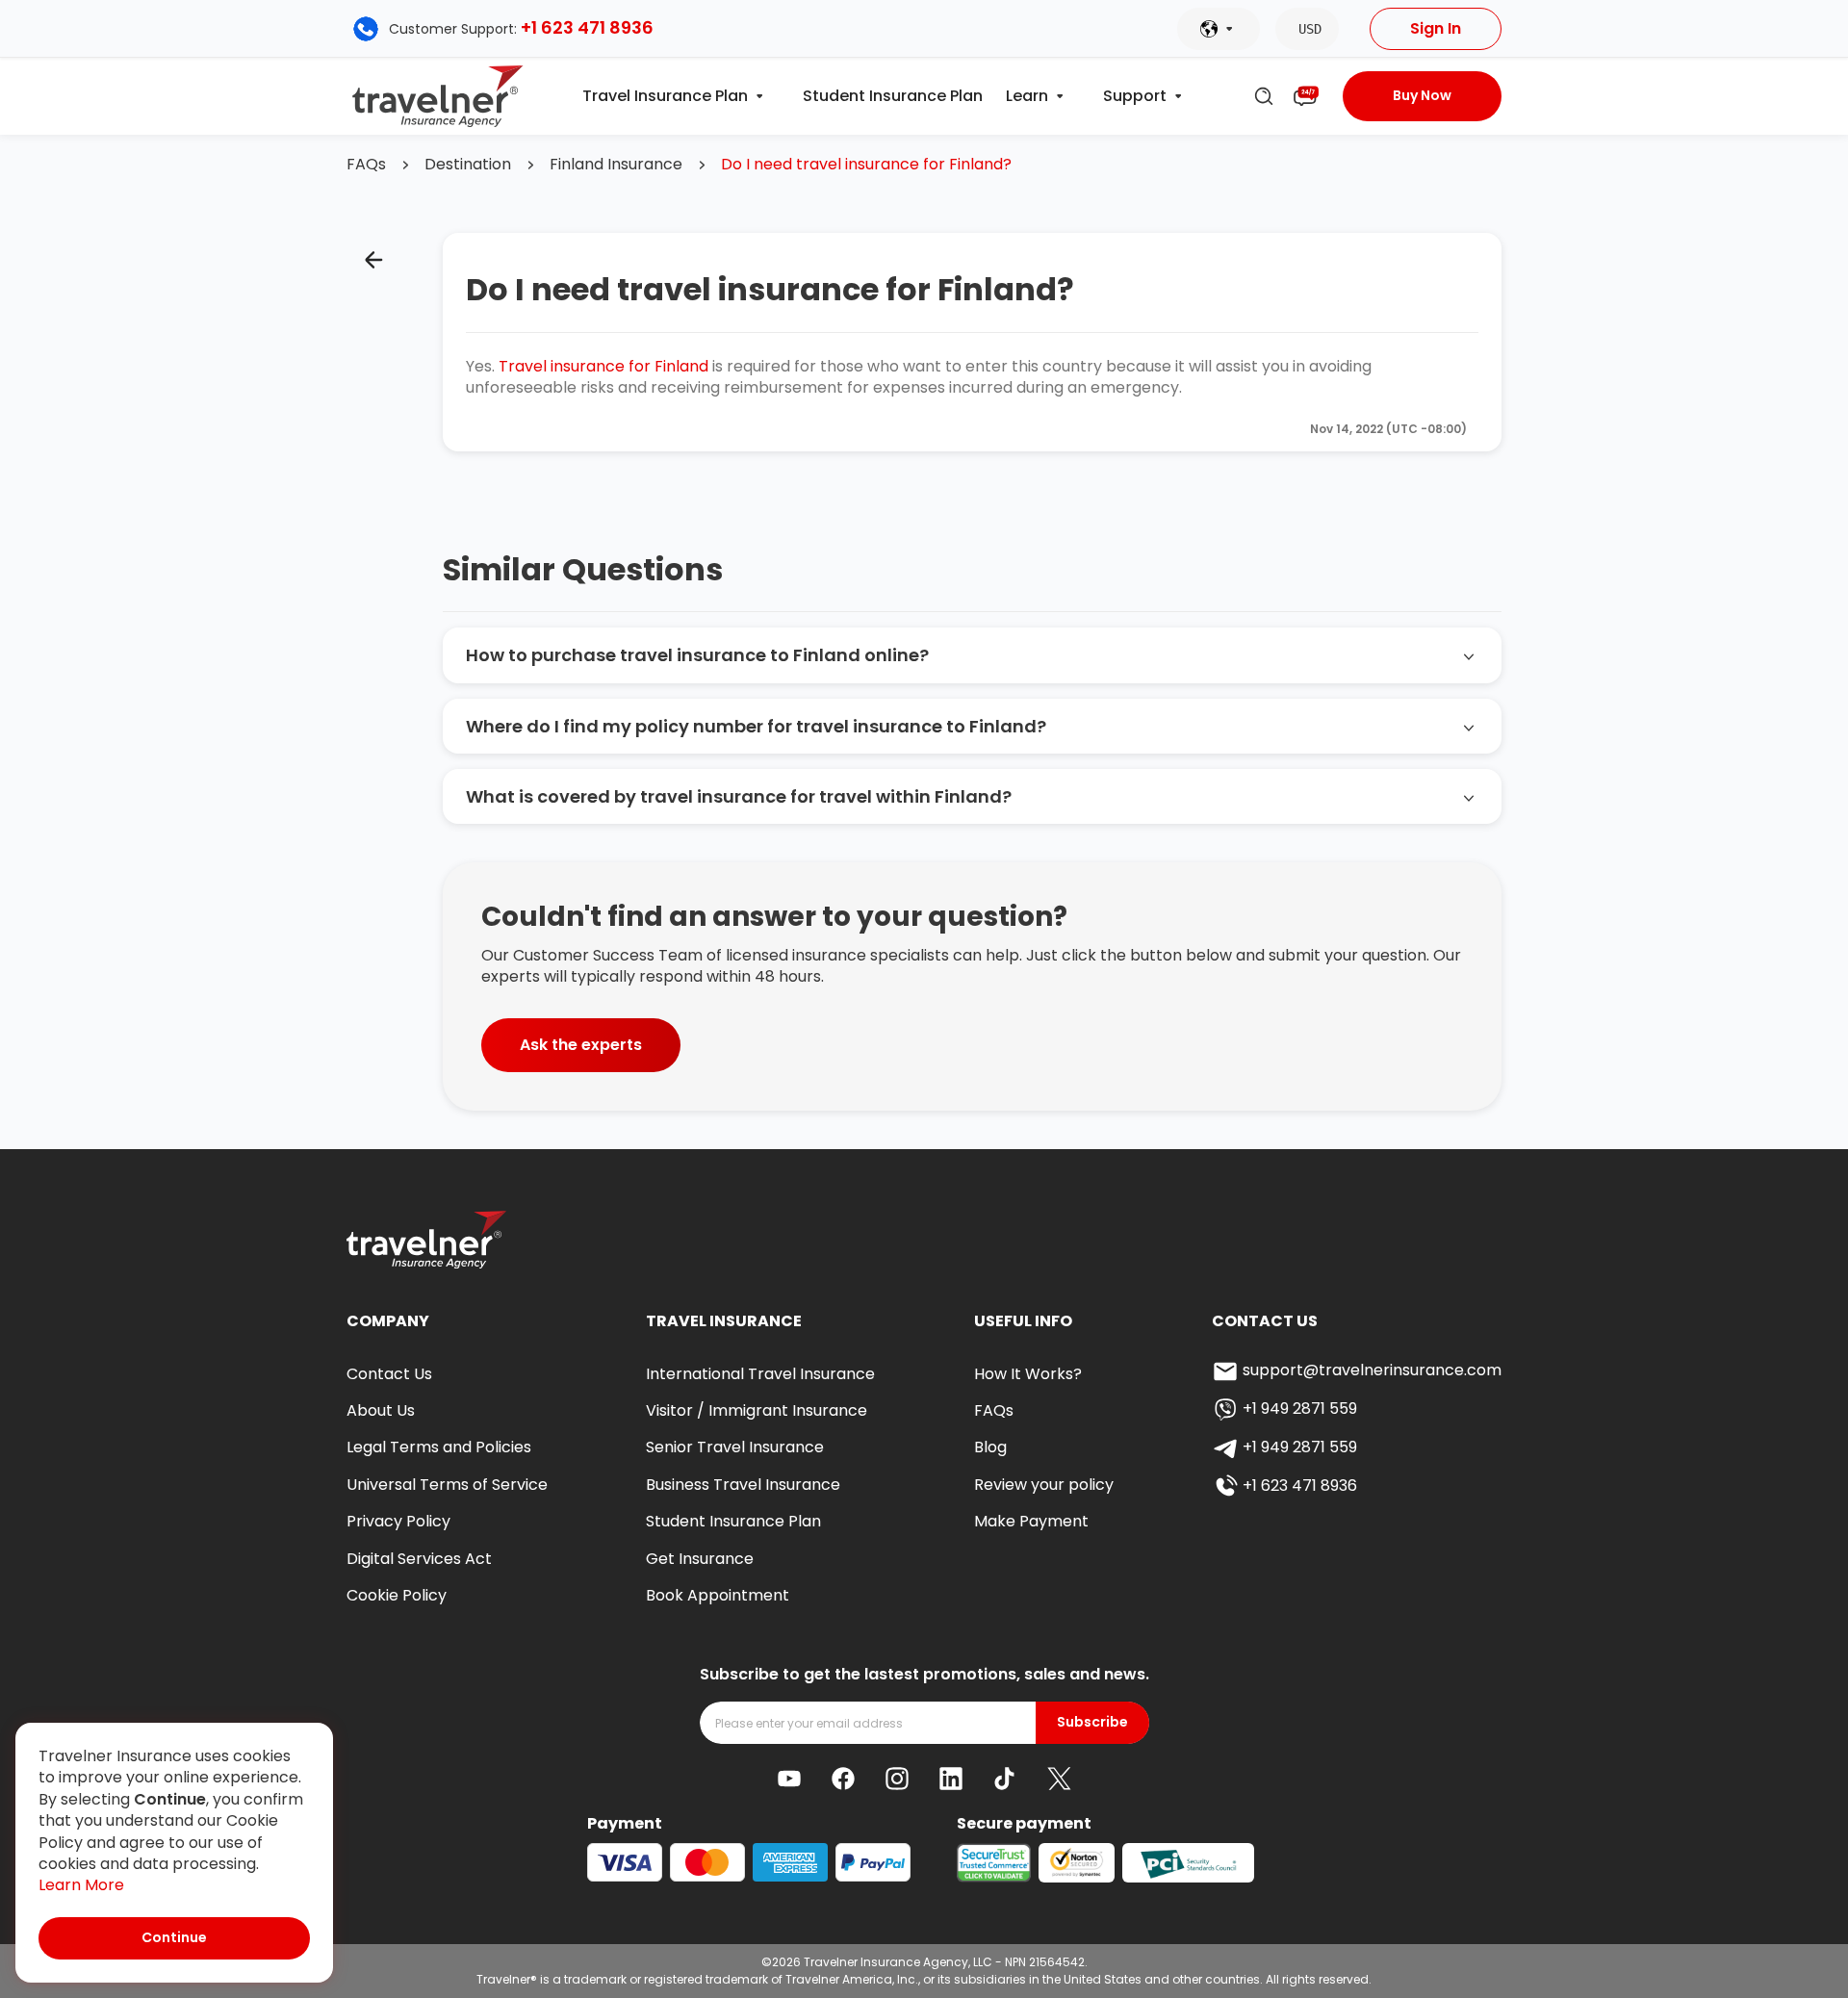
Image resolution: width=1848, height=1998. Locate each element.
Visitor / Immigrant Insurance (757, 1410)
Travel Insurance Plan (665, 96)
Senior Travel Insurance (735, 1447)
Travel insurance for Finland (603, 366)
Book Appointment (718, 1595)
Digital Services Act (419, 1559)
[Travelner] (438, 96)
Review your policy (1044, 1485)
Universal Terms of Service (447, 1485)
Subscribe (1092, 1722)
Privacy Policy (398, 1521)
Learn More (81, 1885)
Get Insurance (700, 1559)
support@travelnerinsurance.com (1372, 1370)
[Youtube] (789, 1779)
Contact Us (389, 1374)
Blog (990, 1447)
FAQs (366, 165)
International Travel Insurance (760, 1374)
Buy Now (1422, 95)
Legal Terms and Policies (439, 1447)
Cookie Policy (397, 1595)
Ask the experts (581, 1045)
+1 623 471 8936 (587, 27)
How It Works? (1028, 1374)
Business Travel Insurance (743, 1485)
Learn (1027, 96)
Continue (174, 1937)
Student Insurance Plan (893, 96)
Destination (468, 165)
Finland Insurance (616, 165)
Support (1135, 96)
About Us (381, 1410)
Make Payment (1031, 1521)
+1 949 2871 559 (1300, 1409)
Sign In (1436, 28)
